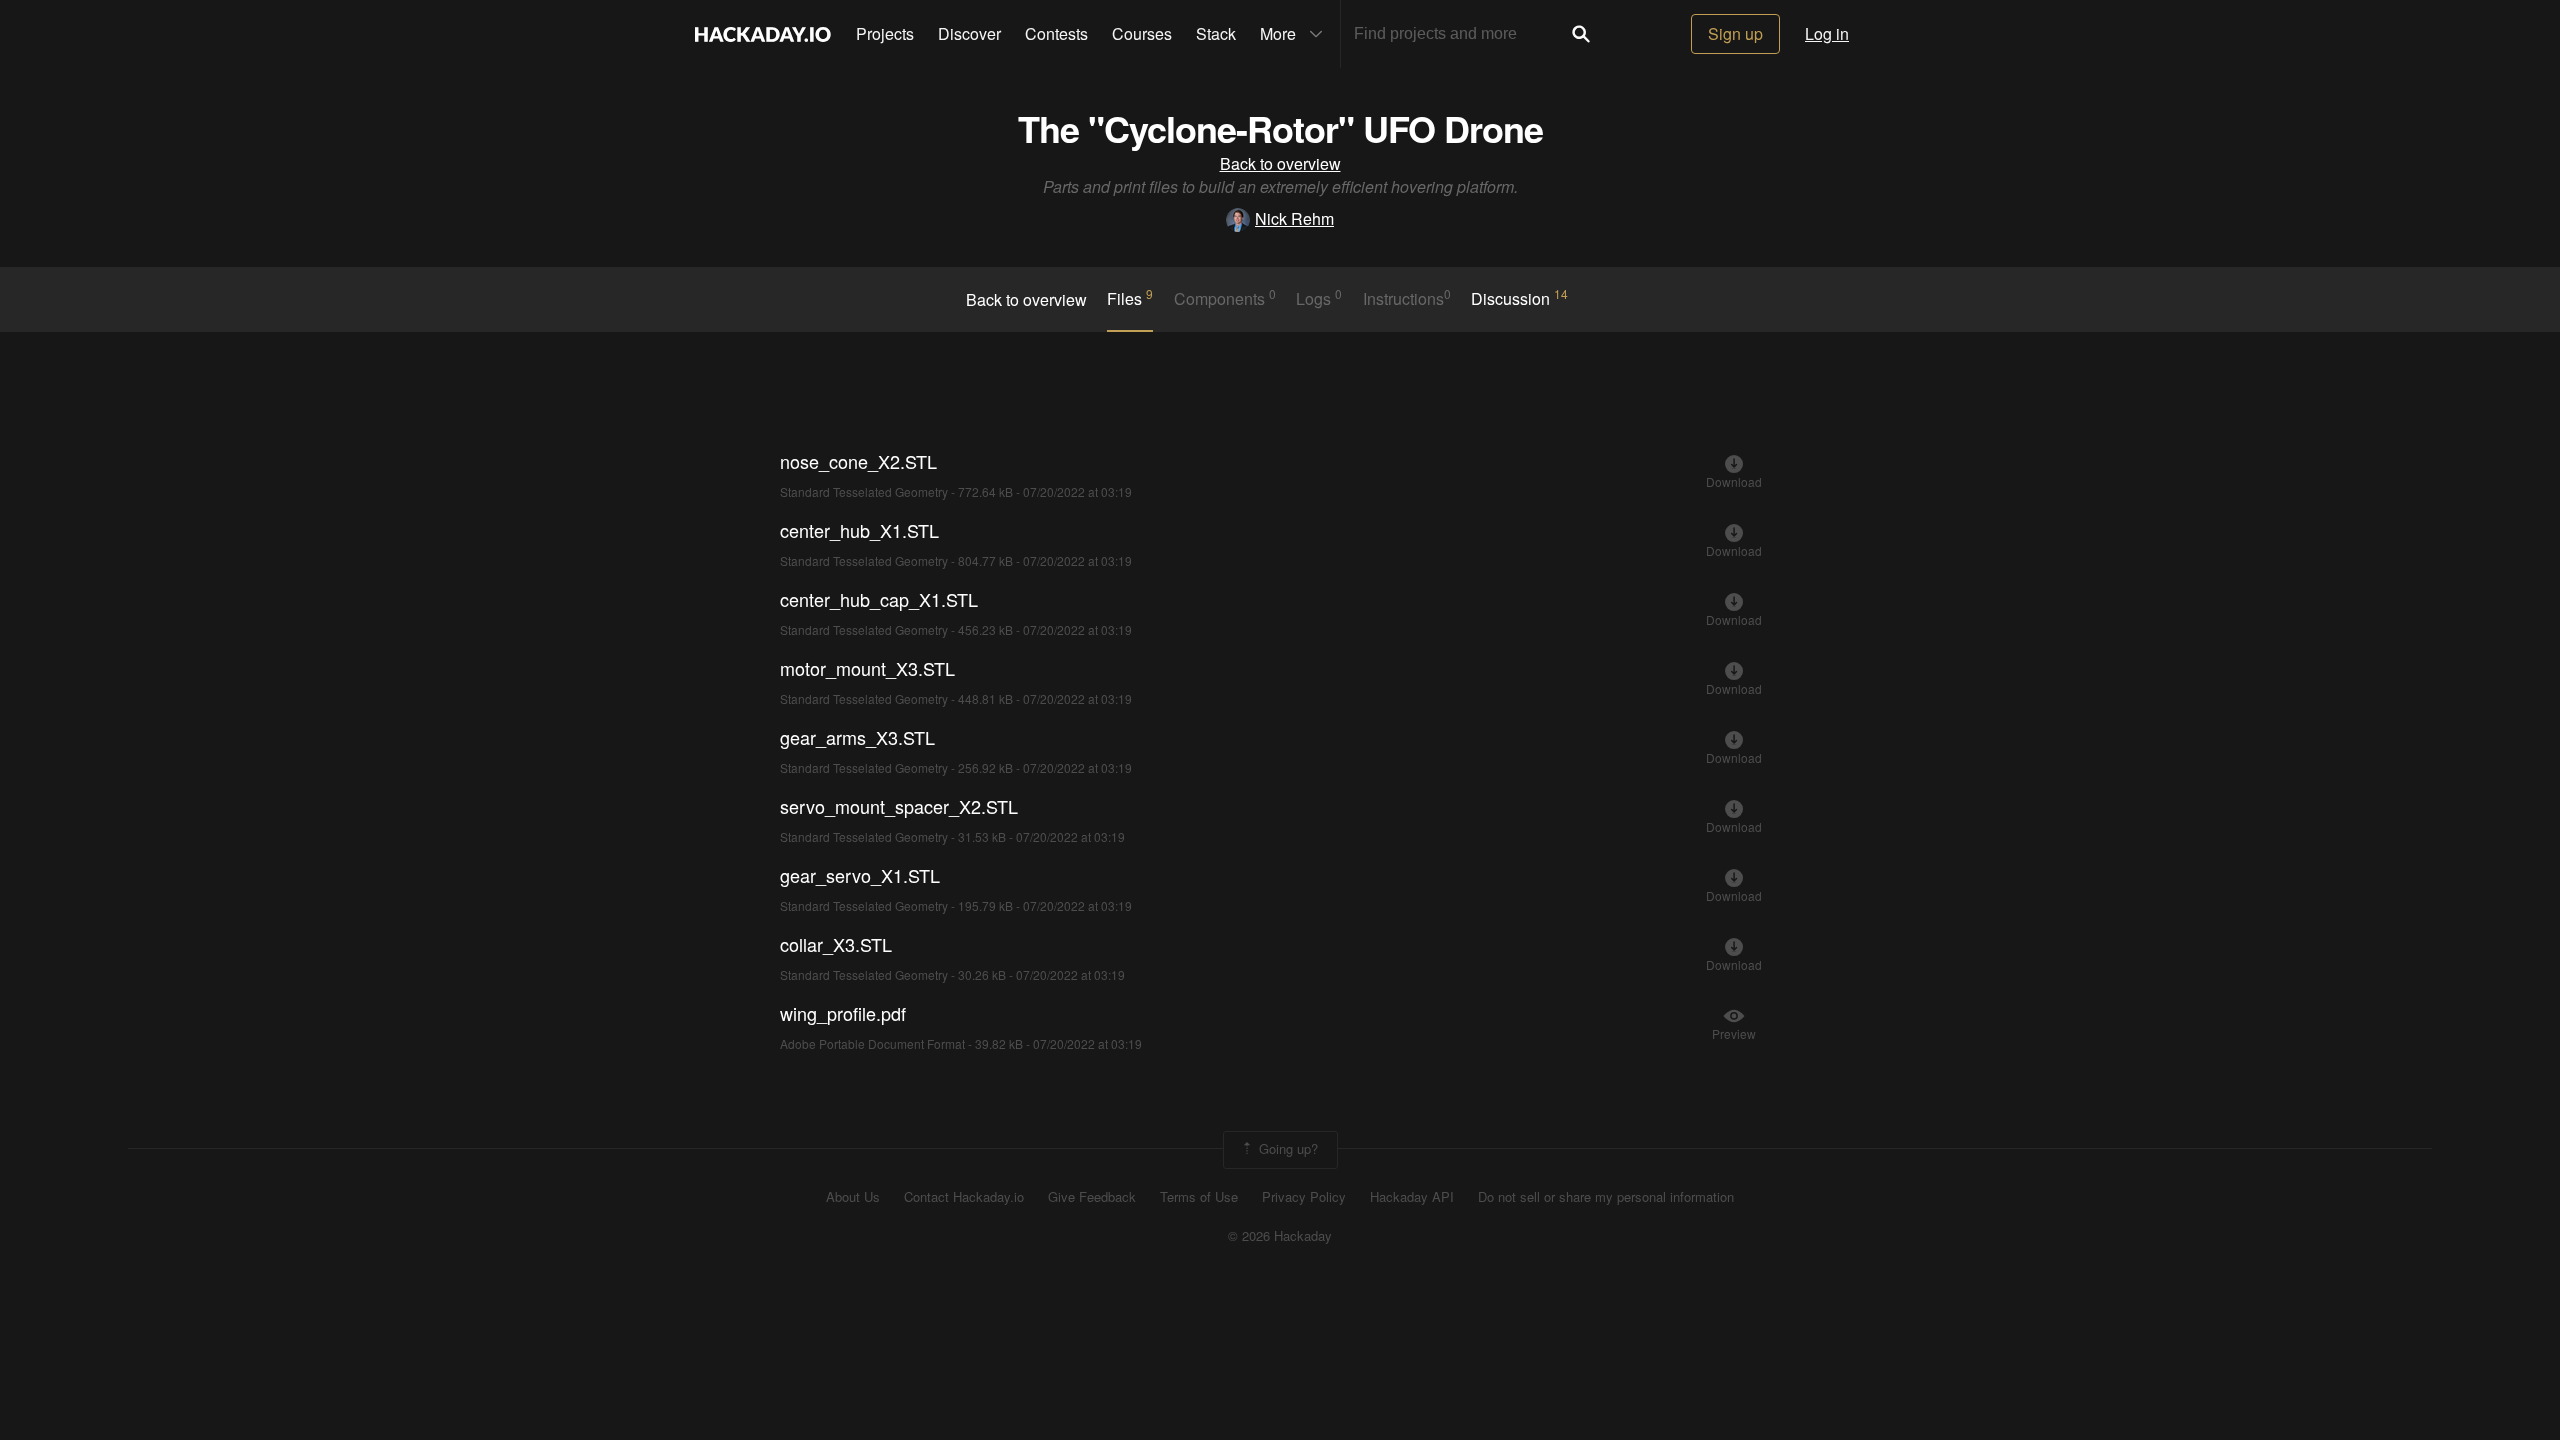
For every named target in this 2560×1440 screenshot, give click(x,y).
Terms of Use (1199, 1197)
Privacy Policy (1304, 1197)
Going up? (1286, 1148)
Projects (885, 33)
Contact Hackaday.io (964, 1197)
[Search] (1581, 34)
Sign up (1735, 33)
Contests (1056, 33)
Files (1130, 298)
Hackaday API (1412, 1197)
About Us (853, 1197)
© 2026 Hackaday (1280, 1236)
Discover (969, 33)
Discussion (1519, 298)
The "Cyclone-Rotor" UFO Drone (1280, 128)
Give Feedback (1092, 1197)
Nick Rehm (1294, 218)
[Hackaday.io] (763, 34)
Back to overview (1280, 163)
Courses (1142, 33)
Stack (1216, 33)
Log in (1827, 33)
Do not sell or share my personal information (1606, 1197)
